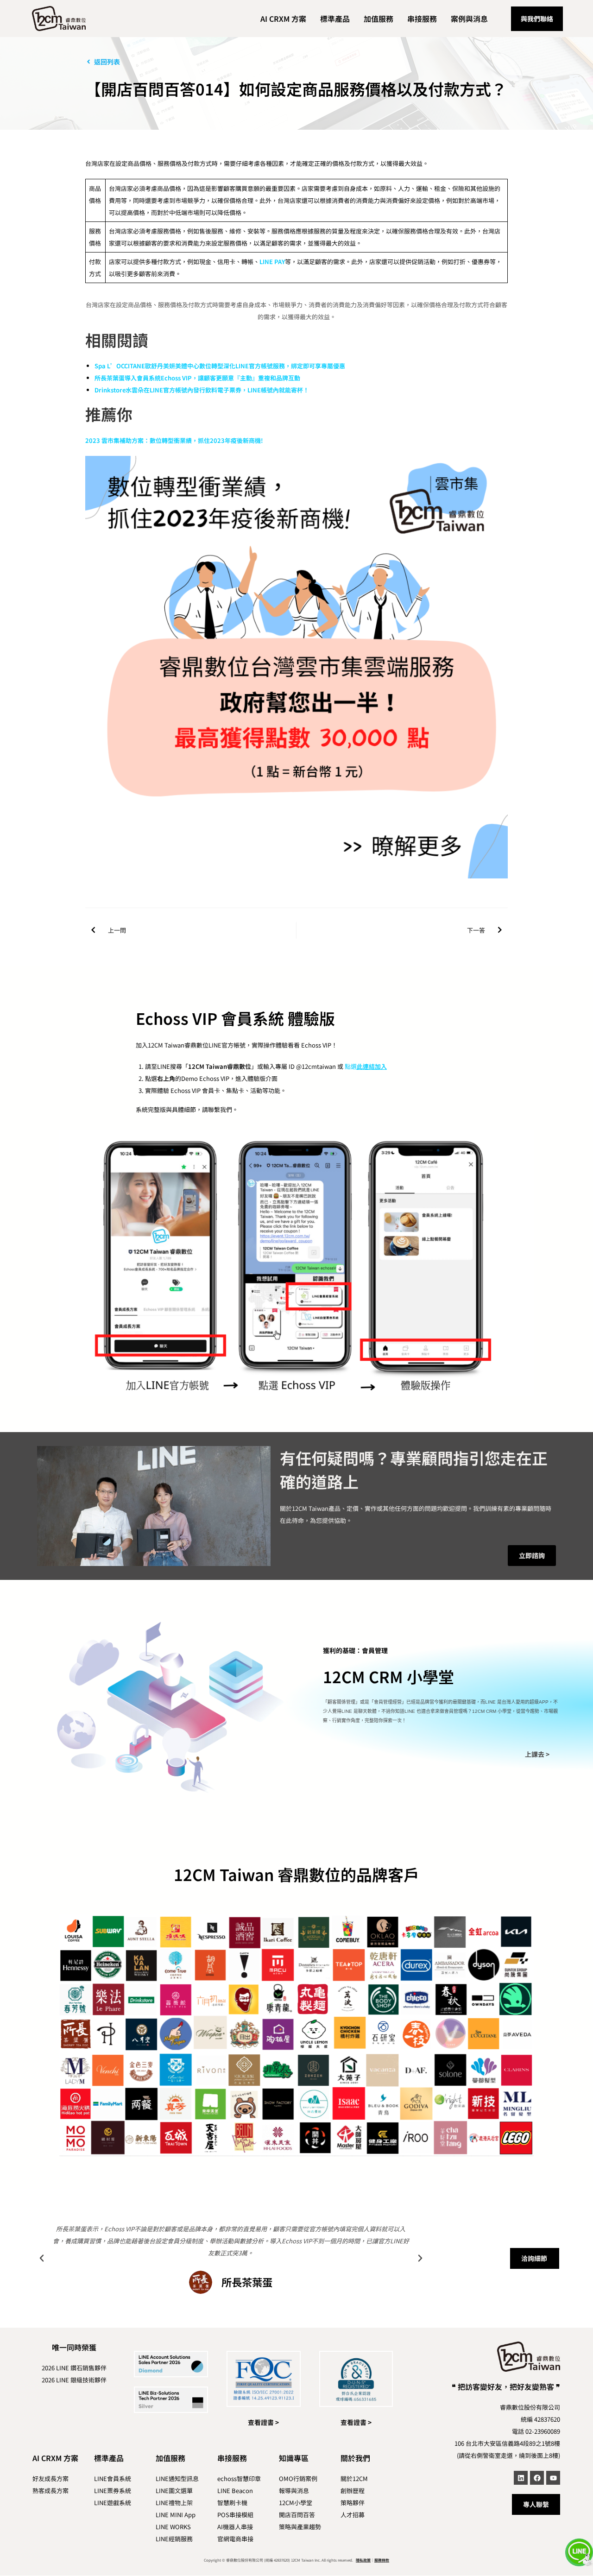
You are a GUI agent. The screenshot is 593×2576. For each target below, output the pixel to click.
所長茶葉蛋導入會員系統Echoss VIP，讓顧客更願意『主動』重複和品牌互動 (197, 378)
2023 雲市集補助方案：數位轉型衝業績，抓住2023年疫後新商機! (174, 440)
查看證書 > (263, 2422)
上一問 (117, 930)
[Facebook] (537, 2478)
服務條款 (382, 2560)
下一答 (476, 930)
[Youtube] (553, 2478)
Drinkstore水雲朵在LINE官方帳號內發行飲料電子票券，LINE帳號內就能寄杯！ (202, 390)
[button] (42, 2258)
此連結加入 (372, 1066)
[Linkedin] (521, 2478)
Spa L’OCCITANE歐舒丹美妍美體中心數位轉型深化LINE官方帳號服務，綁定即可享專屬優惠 (220, 366)
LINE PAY (272, 262)
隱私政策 (363, 2560)
